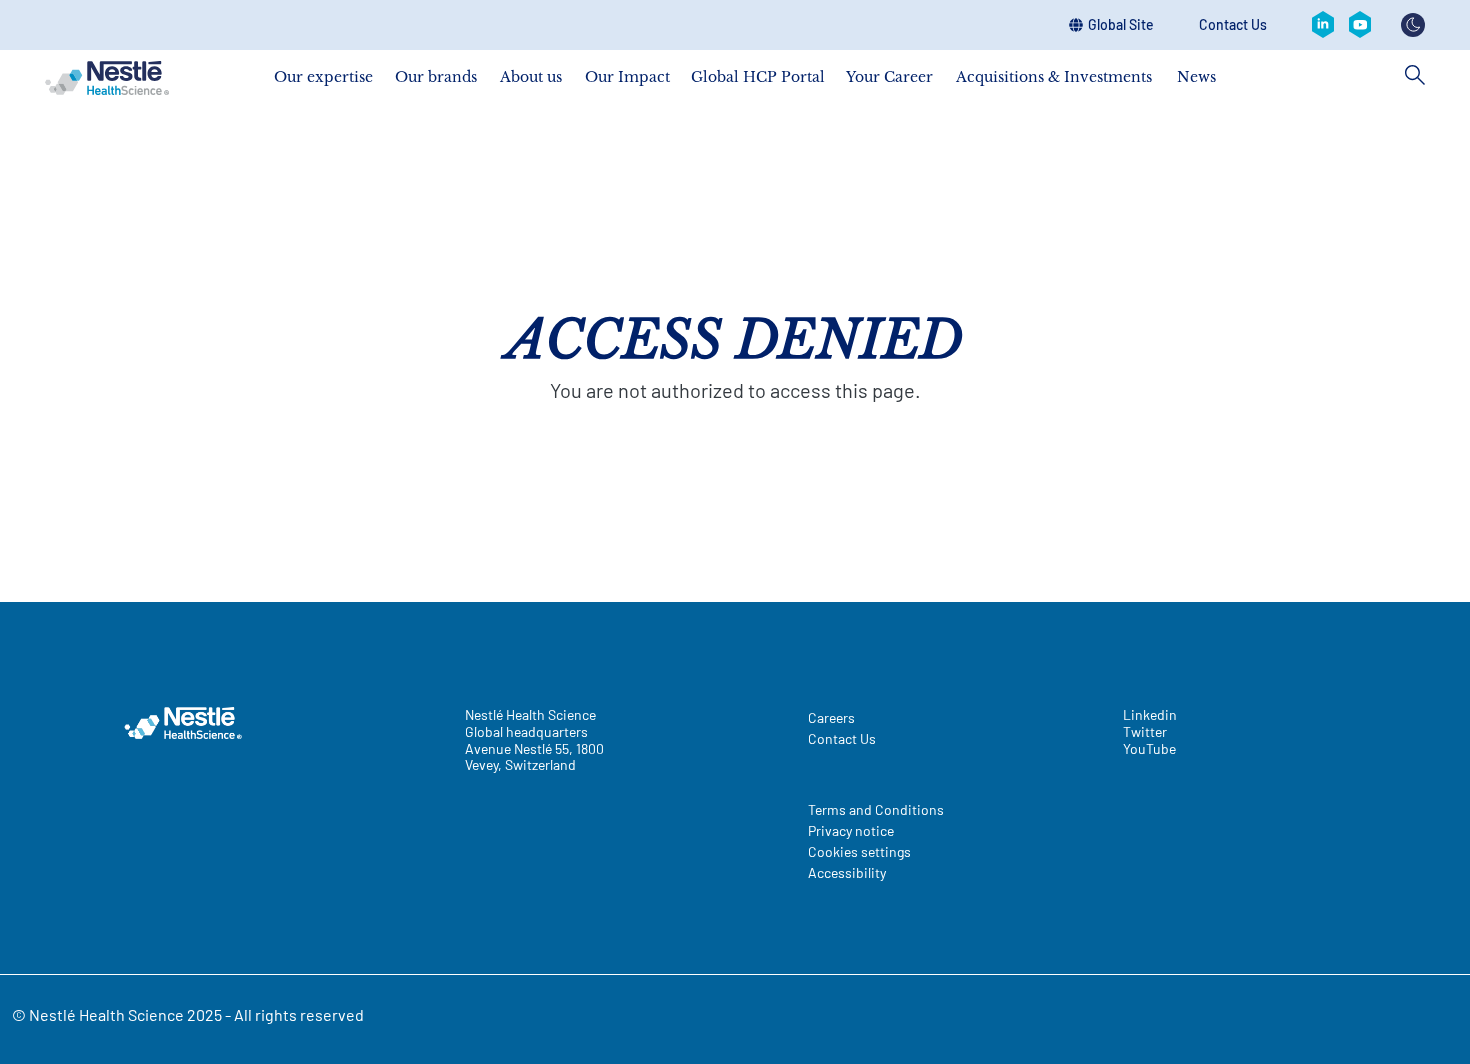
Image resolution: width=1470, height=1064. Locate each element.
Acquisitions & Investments (1054, 76)
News (1196, 76)
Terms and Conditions (876, 809)
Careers (831, 717)
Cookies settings (859, 851)
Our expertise (323, 76)
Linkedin (1150, 715)
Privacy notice (851, 830)
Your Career (889, 76)
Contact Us (1233, 25)
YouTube (1149, 749)
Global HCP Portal (758, 76)
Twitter (1145, 732)
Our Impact (627, 76)
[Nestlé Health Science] (107, 78)
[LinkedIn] (1323, 25)
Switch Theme (1413, 25)
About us (531, 76)
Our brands (436, 76)
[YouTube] (1360, 25)
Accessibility (847, 872)
